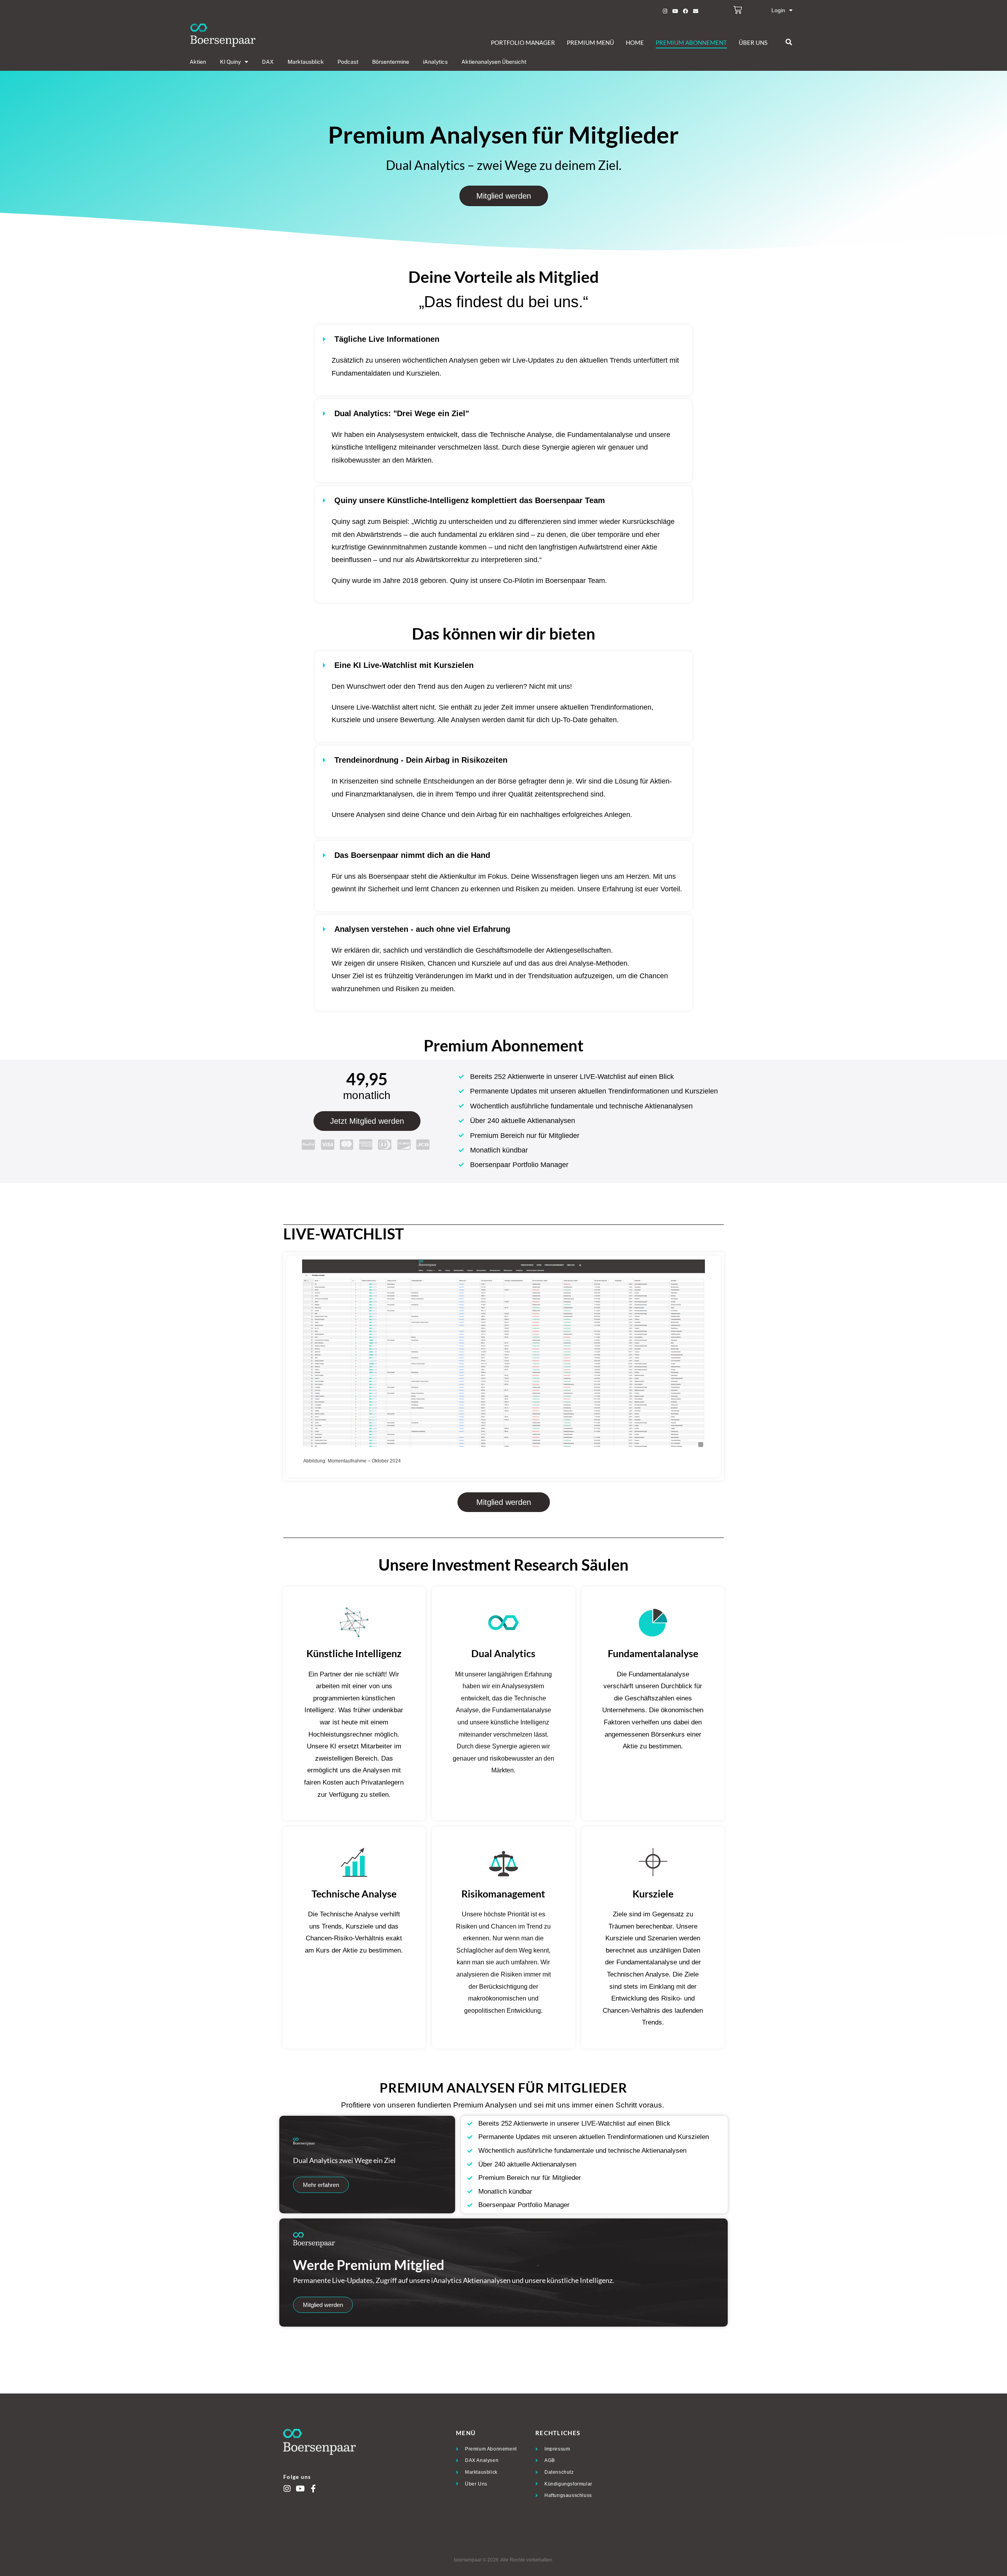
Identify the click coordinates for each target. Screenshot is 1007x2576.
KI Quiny (230, 62)
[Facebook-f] (313, 2489)
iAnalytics (435, 62)
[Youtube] (675, 11)
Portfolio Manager (523, 42)
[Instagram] (665, 11)
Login (778, 10)
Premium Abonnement (691, 42)
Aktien (198, 62)
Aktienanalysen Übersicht (494, 62)
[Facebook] (685, 11)
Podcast (348, 62)
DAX (268, 62)
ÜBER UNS (753, 42)
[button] (789, 42)
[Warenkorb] (738, 10)
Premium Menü (590, 42)
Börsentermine (391, 62)
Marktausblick (306, 62)
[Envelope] (695, 11)
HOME (635, 42)
